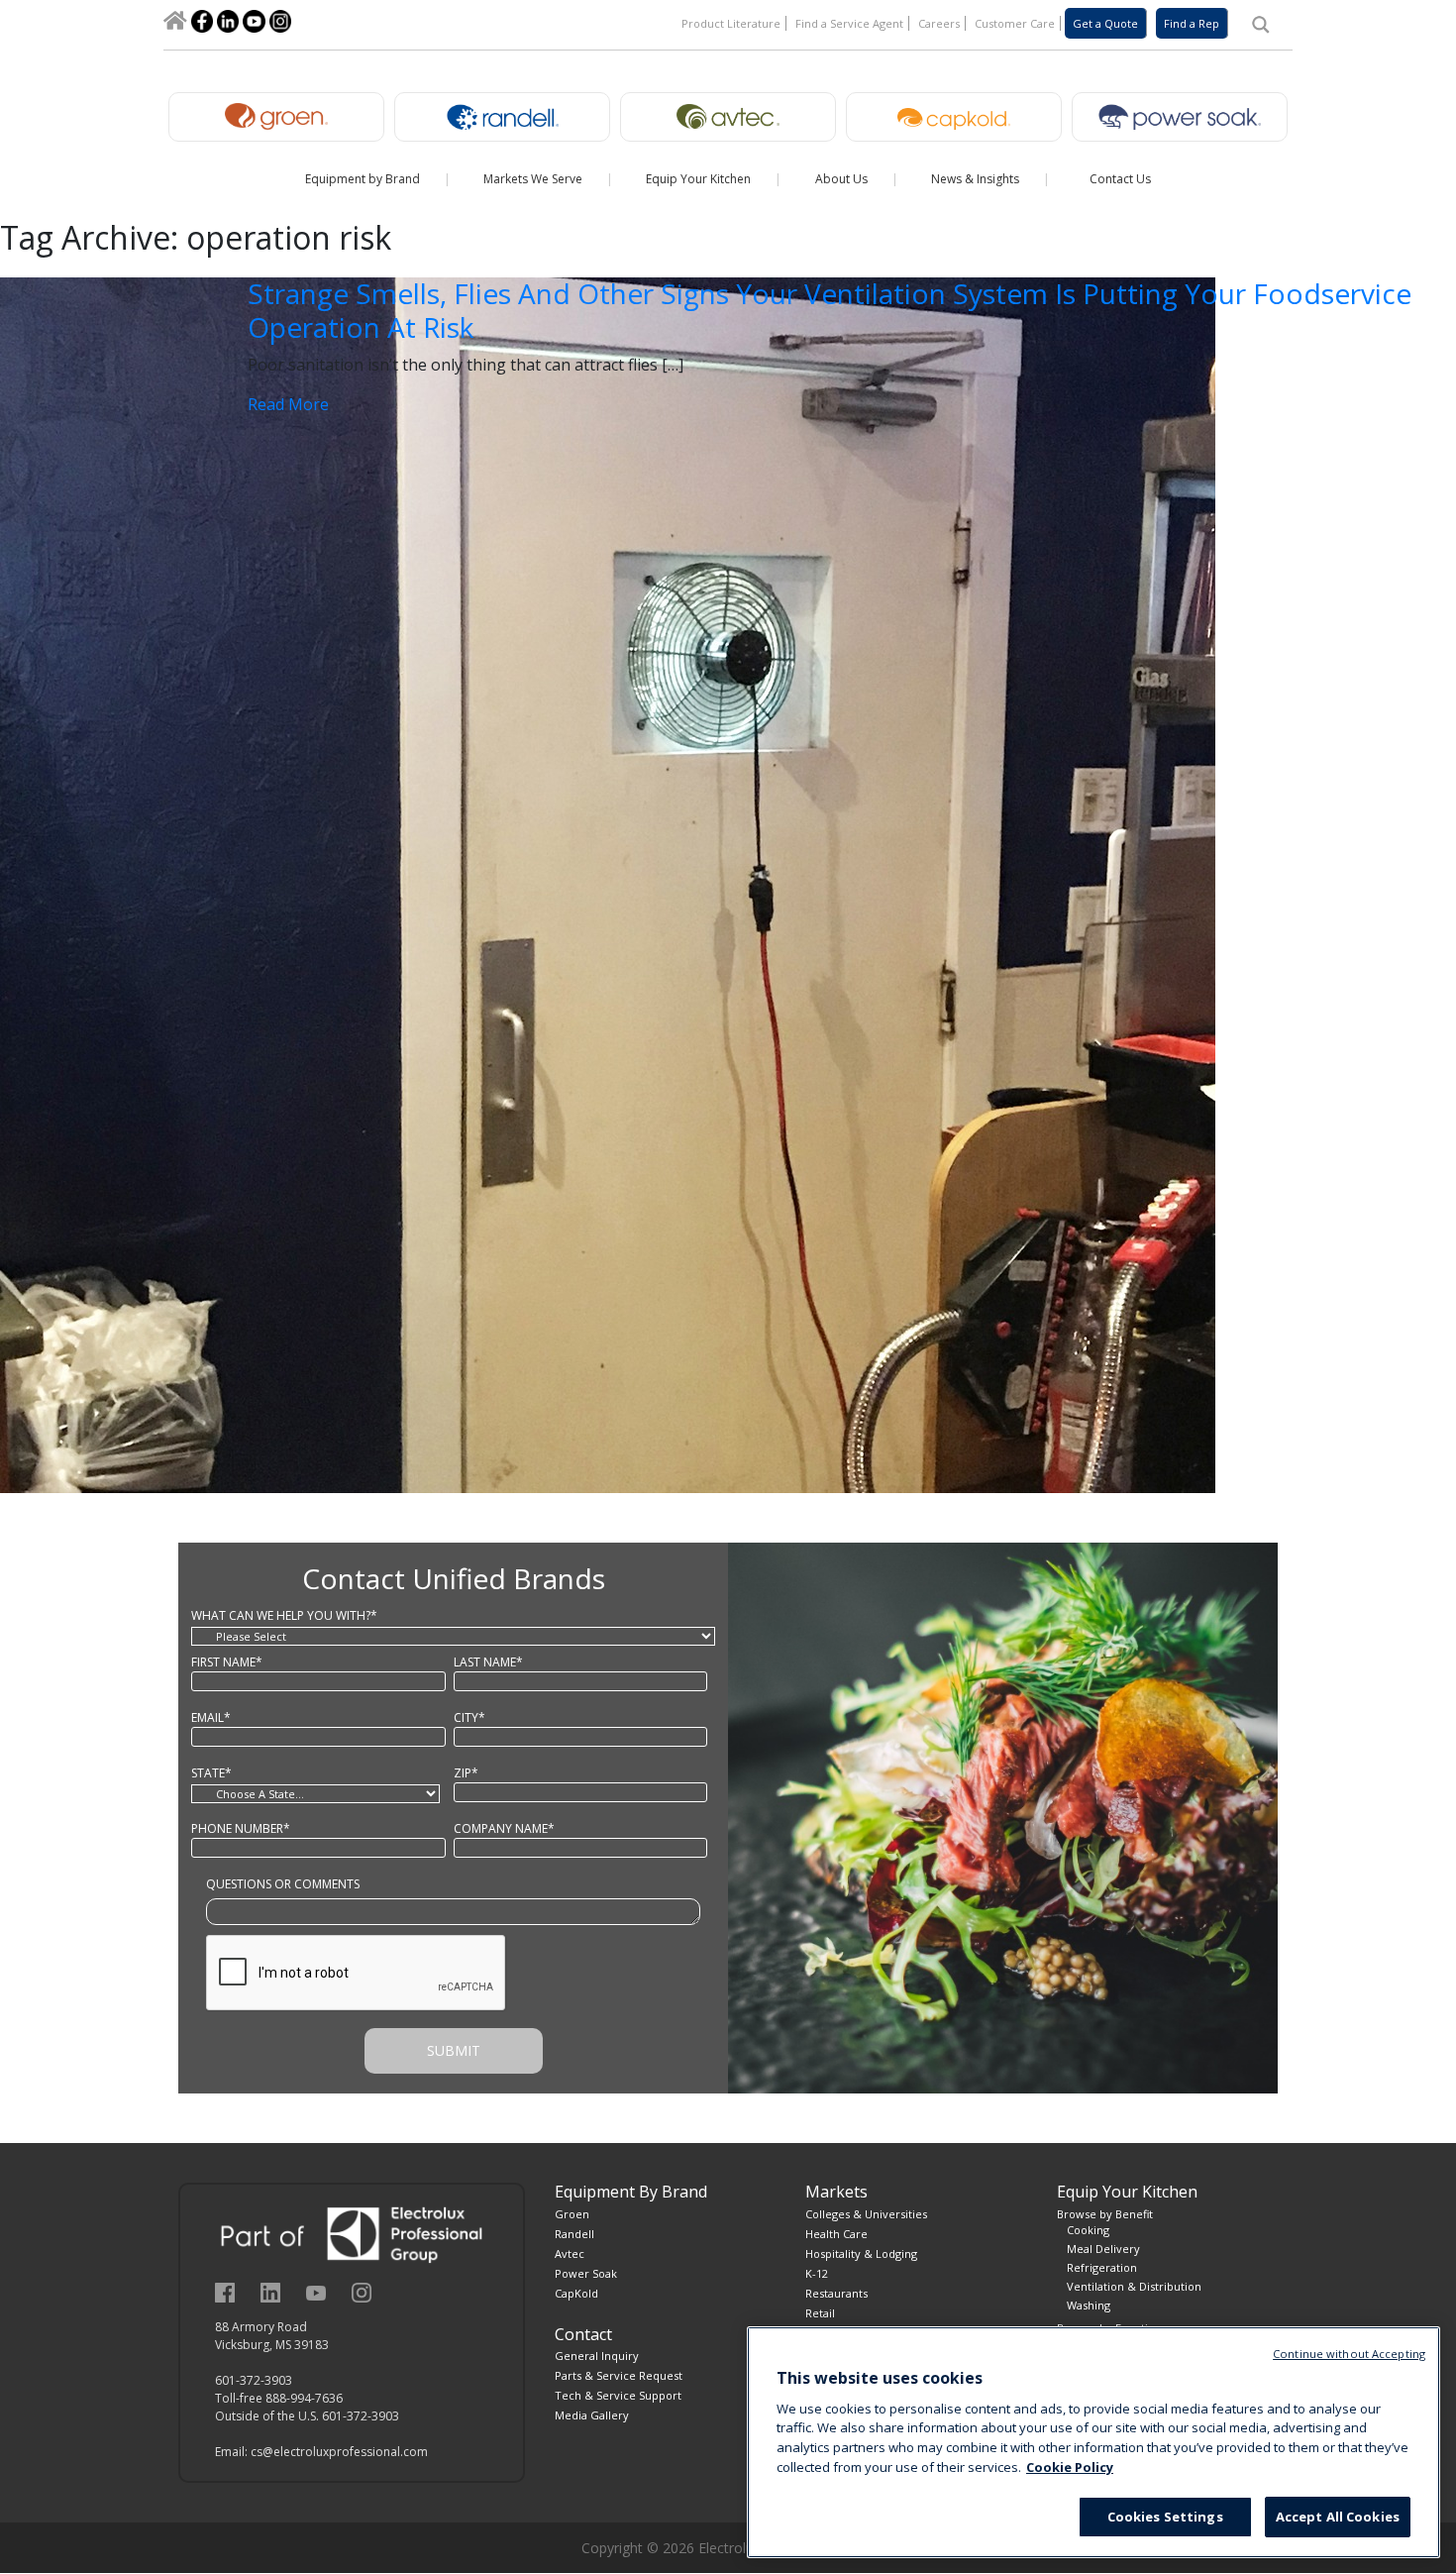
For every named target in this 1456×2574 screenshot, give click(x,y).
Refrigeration (1102, 2267)
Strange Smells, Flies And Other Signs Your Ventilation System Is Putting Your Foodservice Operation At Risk (830, 310)
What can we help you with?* (284, 1615)
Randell (574, 2234)
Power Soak (586, 2273)
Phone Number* (241, 1828)
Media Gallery (592, 2415)
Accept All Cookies (1338, 2517)
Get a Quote (1105, 23)
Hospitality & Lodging (861, 2253)
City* (469, 1717)
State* (211, 1773)
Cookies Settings (1165, 2517)
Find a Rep (1192, 23)
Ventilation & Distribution (1134, 2286)
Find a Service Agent (849, 23)
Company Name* (504, 1828)
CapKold (576, 2293)
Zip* (466, 1773)
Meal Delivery (1103, 2249)
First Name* (227, 1662)
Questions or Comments (283, 1884)
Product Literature (731, 23)
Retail (820, 2313)
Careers (939, 23)
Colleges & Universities (866, 2214)
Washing (1089, 2305)
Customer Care (1015, 23)
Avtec (570, 2253)
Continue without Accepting (1349, 2354)
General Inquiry (597, 2356)
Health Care (836, 2234)
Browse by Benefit (1105, 2214)
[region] (1093, 2442)
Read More (288, 404)
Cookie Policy (1070, 2467)
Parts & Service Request (619, 2375)
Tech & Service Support (618, 2395)
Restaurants (836, 2293)
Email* (211, 1717)
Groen (572, 2214)
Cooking (1088, 2230)
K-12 (817, 2273)
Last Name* (488, 1662)
